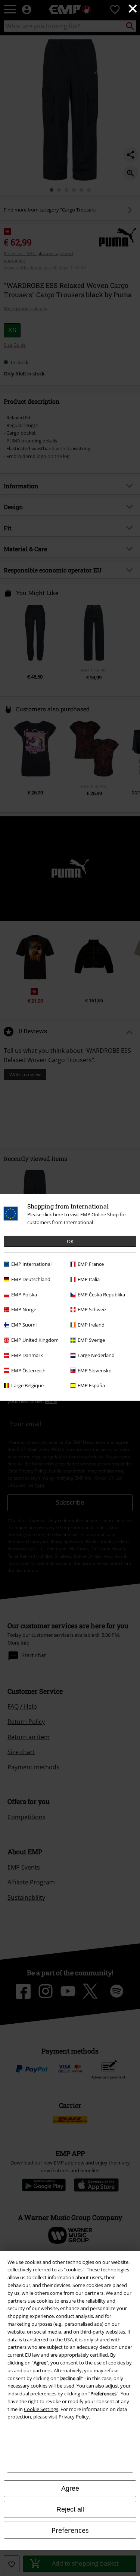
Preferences (70, 2530)
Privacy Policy (74, 2417)
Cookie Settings (41, 2409)
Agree (70, 2488)
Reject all (70, 2509)
